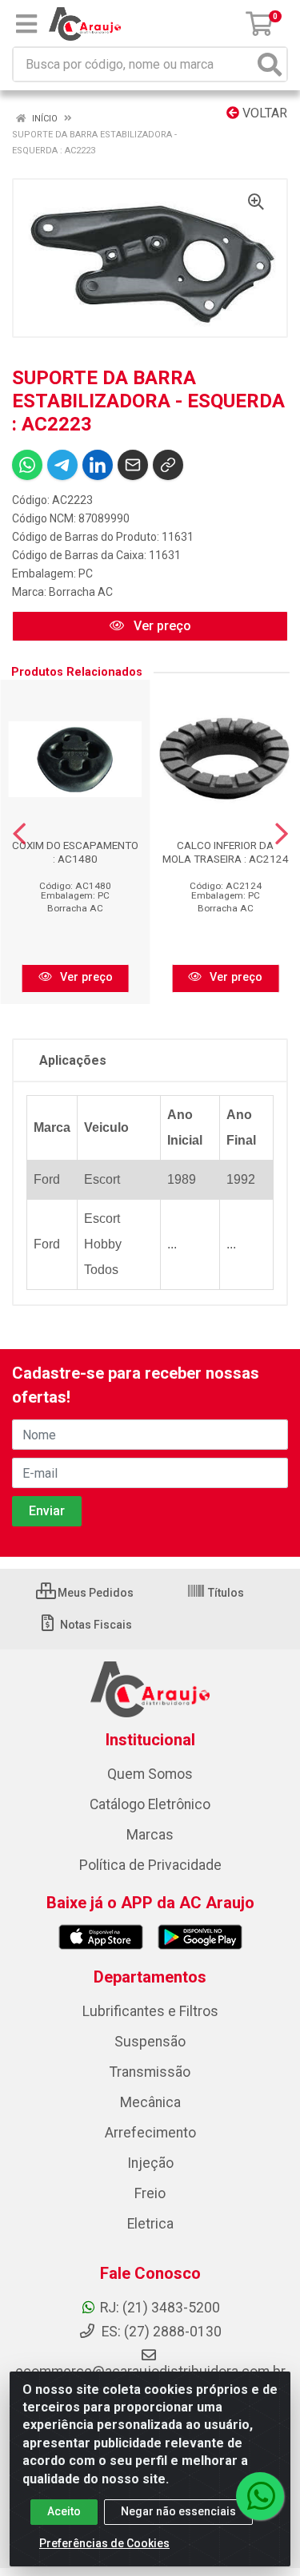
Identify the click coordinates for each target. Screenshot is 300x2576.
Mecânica (150, 2102)
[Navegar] (19, 834)
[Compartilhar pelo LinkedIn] (98, 465)
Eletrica (150, 2224)
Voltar (263, 113)
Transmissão (150, 2072)
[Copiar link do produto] (168, 465)
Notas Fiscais (95, 1625)
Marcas (150, 1835)
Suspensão (150, 2042)
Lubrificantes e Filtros (150, 2011)
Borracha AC (81, 592)
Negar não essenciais (178, 2511)
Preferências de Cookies (104, 2543)
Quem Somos (150, 1774)
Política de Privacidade (150, 1865)
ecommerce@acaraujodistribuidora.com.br (150, 2372)
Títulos (225, 1593)
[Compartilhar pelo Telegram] (62, 465)
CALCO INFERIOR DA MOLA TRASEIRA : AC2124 (226, 852)
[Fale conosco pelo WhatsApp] (260, 2496)
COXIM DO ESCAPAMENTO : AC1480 (75, 852)
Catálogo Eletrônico (150, 1804)
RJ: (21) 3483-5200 (160, 2308)
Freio (150, 2193)
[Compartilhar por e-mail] (133, 465)
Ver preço (161, 626)
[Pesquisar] (270, 64)
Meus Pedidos (94, 1593)
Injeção (150, 2163)
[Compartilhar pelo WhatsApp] (27, 465)
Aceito (64, 2511)
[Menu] (26, 24)
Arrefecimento (150, 2133)
